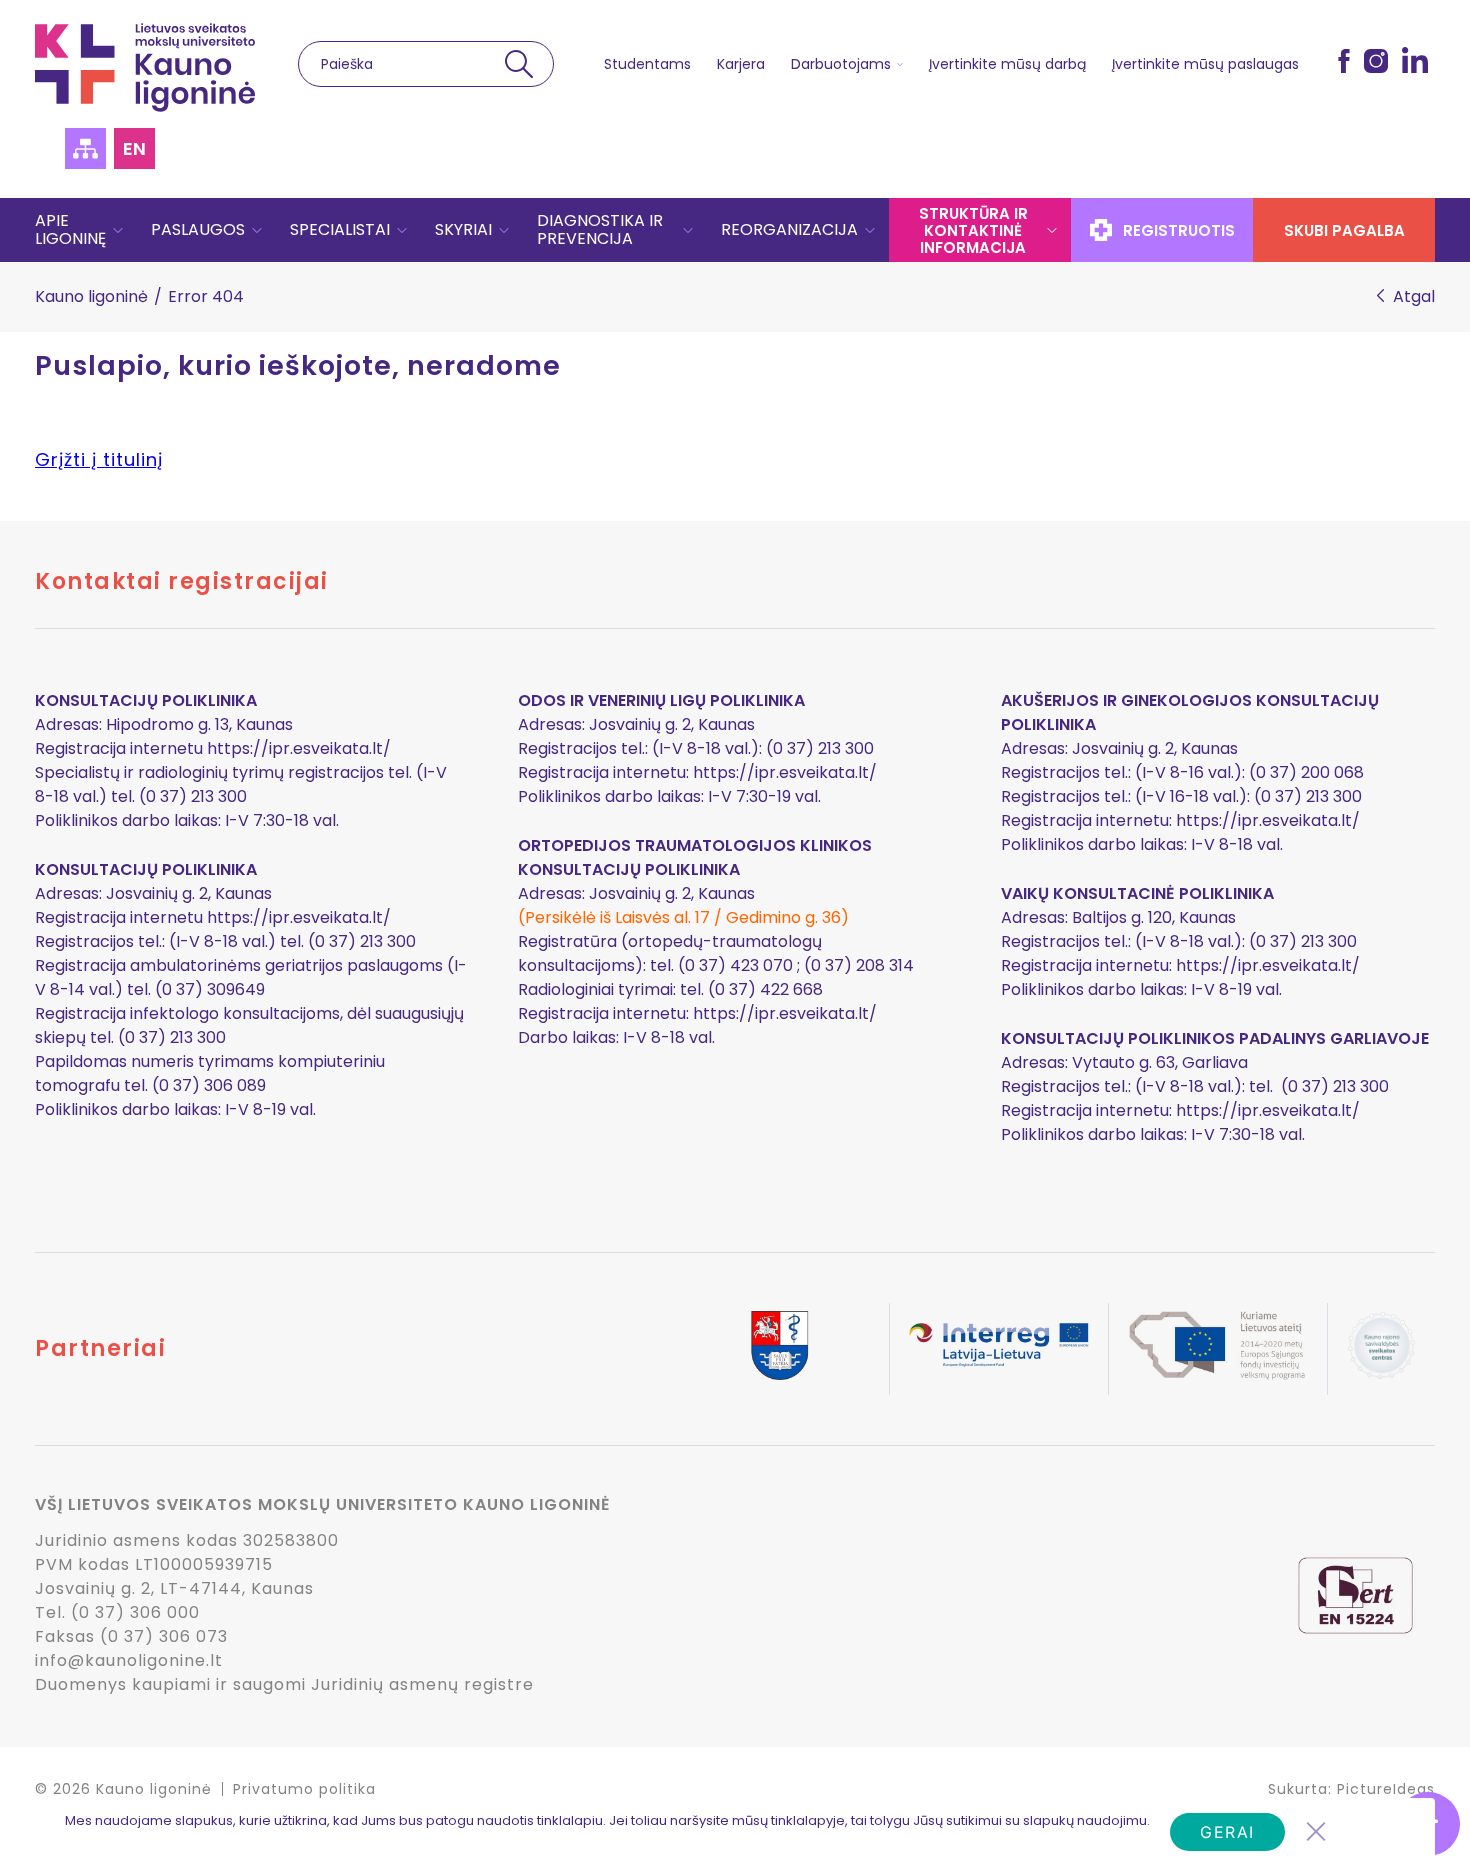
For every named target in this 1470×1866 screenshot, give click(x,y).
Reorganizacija (789, 229)
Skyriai (463, 229)
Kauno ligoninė (91, 296)
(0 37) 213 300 (1308, 796)
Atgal (1414, 297)
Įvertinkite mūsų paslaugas (1205, 64)
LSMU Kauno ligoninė (145, 67)
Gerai (1227, 1832)
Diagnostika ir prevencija (600, 229)
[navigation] (735, 230)
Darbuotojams (841, 64)
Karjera (741, 64)
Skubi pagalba (1344, 230)
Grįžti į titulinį (99, 459)
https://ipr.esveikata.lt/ (299, 748)
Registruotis (1179, 230)
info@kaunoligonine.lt (129, 1660)
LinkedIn (1415, 60)
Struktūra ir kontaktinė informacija (973, 231)
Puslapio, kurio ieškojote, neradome (298, 366)
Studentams (647, 64)
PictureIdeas (1386, 1789)
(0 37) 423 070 (735, 965)
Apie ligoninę (70, 229)
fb (1344, 60)
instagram (1376, 60)
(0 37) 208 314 (859, 965)
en (134, 148)
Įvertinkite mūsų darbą (1007, 64)
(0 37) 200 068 (1306, 772)
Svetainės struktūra (85, 148)
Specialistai (340, 229)
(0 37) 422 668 (765, 989)
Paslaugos (198, 229)
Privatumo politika (304, 1789)
